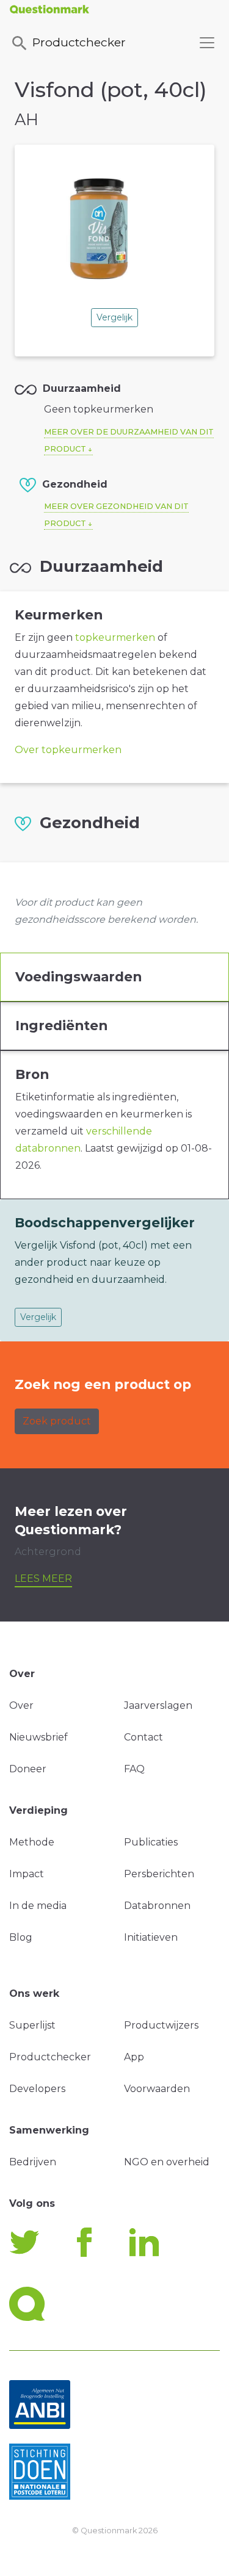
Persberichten (159, 1874)
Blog (21, 1937)
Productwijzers (161, 2025)
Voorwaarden (157, 2089)
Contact (144, 1737)
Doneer (28, 1769)
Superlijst (32, 2025)
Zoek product (57, 1421)
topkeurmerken (115, 637)
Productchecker (79, 42)
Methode (32, 1842)
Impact (27, 1874)
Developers (37, 2089)
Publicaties (151, 1842)
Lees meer (43, 1578)
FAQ (134, 1769)
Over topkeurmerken (68, 750)
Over (21, 1705)
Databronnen (157, 1906)
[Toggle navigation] (207, 43)
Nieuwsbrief (38, 1737)
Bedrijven (33, 2162)
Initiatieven (151, 1937)
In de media (38, 1906)
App (134, 2057)
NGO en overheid (167, 2162)
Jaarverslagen (158, 1705)
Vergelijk (114, 317)
